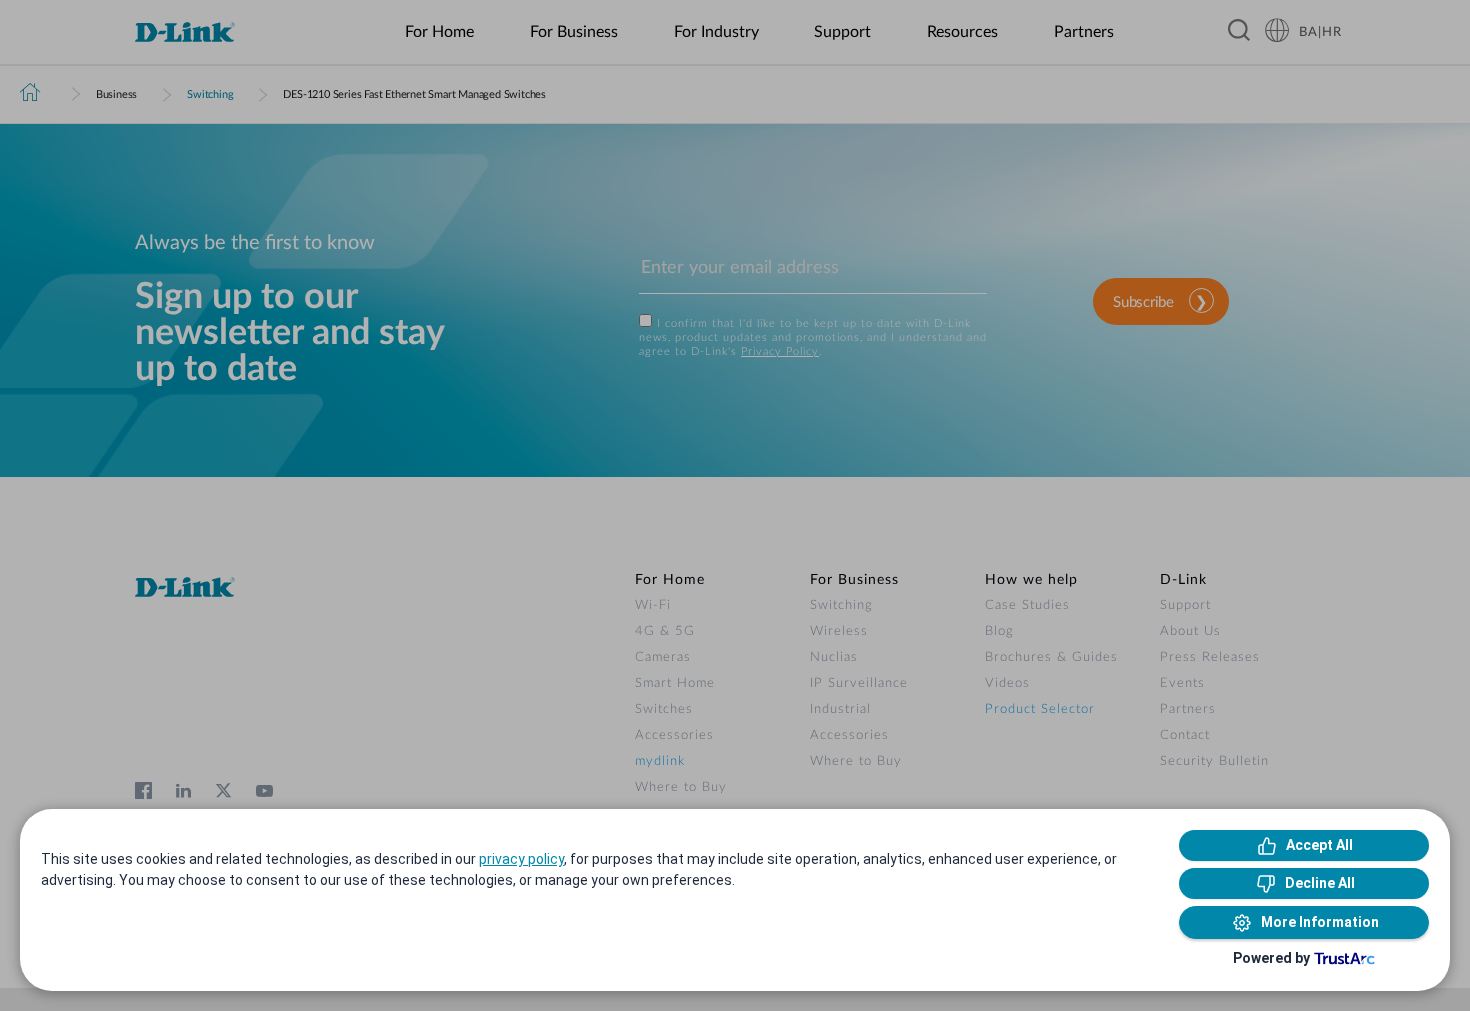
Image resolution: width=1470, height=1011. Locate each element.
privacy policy (521, 859)
